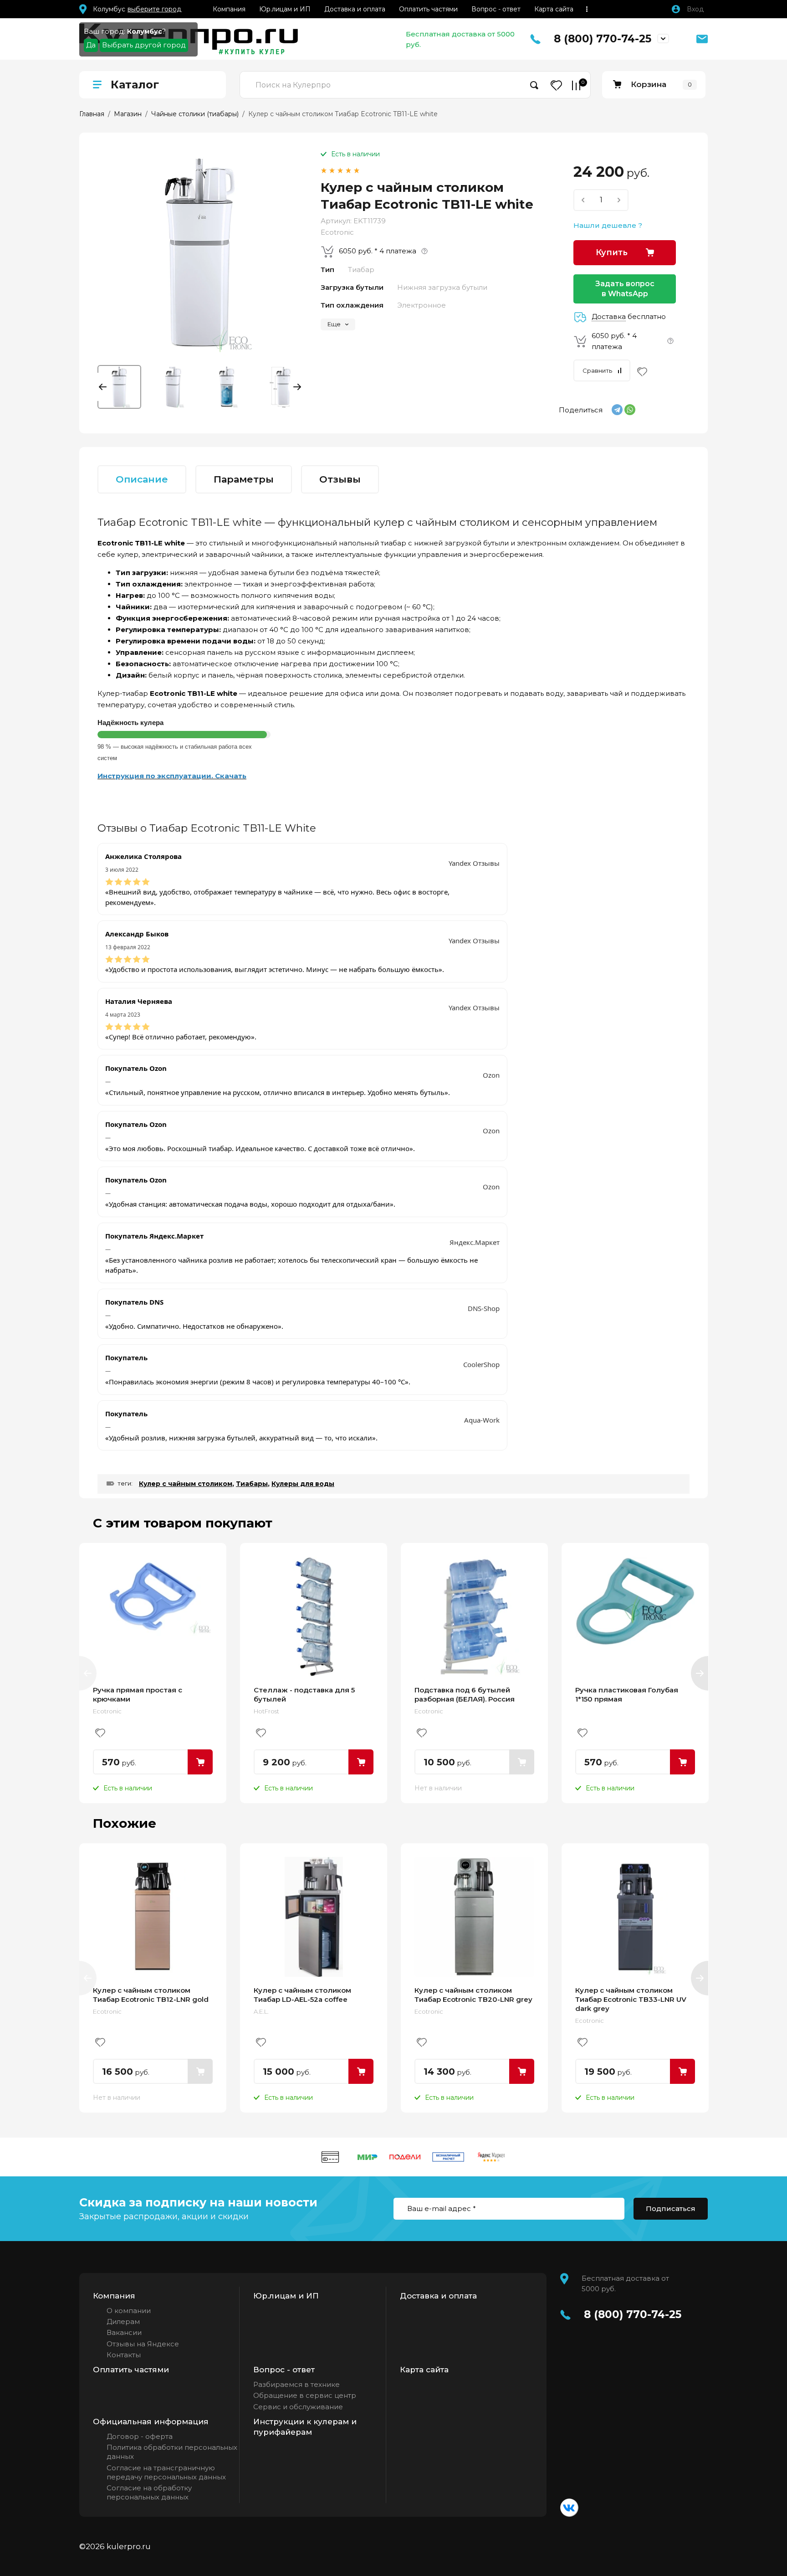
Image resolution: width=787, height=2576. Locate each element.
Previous (105, 387)
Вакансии (124, 2332)
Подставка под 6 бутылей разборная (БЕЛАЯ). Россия (465, 1694)
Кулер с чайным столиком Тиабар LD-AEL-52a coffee (302, 1995)
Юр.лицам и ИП (285, 9)
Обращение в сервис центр (305, 2395)
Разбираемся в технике (296, 2384)
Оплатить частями (428, 9)
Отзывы (340, 479)
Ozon (491, 1075)
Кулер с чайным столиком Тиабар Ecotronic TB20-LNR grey (473, 1995)
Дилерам (123, 2321)
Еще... (587, 9)
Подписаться (671, 2208)
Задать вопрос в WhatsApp (625, 289)
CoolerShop (481, 1364)
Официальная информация (151, 2422)
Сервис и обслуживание (298, 2407)
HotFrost (266, 1711)
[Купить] (200, 1762)
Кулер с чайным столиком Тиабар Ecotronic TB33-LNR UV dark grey (631, 1999)
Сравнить (597, 370)
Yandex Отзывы (474, 863)
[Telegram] (617, 410)
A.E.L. (261, 2011)
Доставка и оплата (355, 9)
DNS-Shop (484, 1308)
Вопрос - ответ (496, 9)
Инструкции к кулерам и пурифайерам (305, 2427)
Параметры (244, 479)
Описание (142, 479)
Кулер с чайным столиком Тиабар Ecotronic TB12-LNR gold (151, 1995)
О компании (129, 2311)
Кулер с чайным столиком (186, 1484)
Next (295, 387)
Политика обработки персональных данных (172, 2452)
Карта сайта (554, 9)
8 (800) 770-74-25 (603, 39)
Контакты (124, 2355)
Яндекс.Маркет (475, 1242)
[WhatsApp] (630, 410)
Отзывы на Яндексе (143, 2344)
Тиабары (252, 1484)
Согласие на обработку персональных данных (149, 2492)
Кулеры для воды (303, 1484)
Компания (229, 9)
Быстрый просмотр (153, 1617)
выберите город (154, 9)
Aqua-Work (482, 1420)
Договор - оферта (140, 2436)
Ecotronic (337, 232)
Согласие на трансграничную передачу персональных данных (166, 2472)
